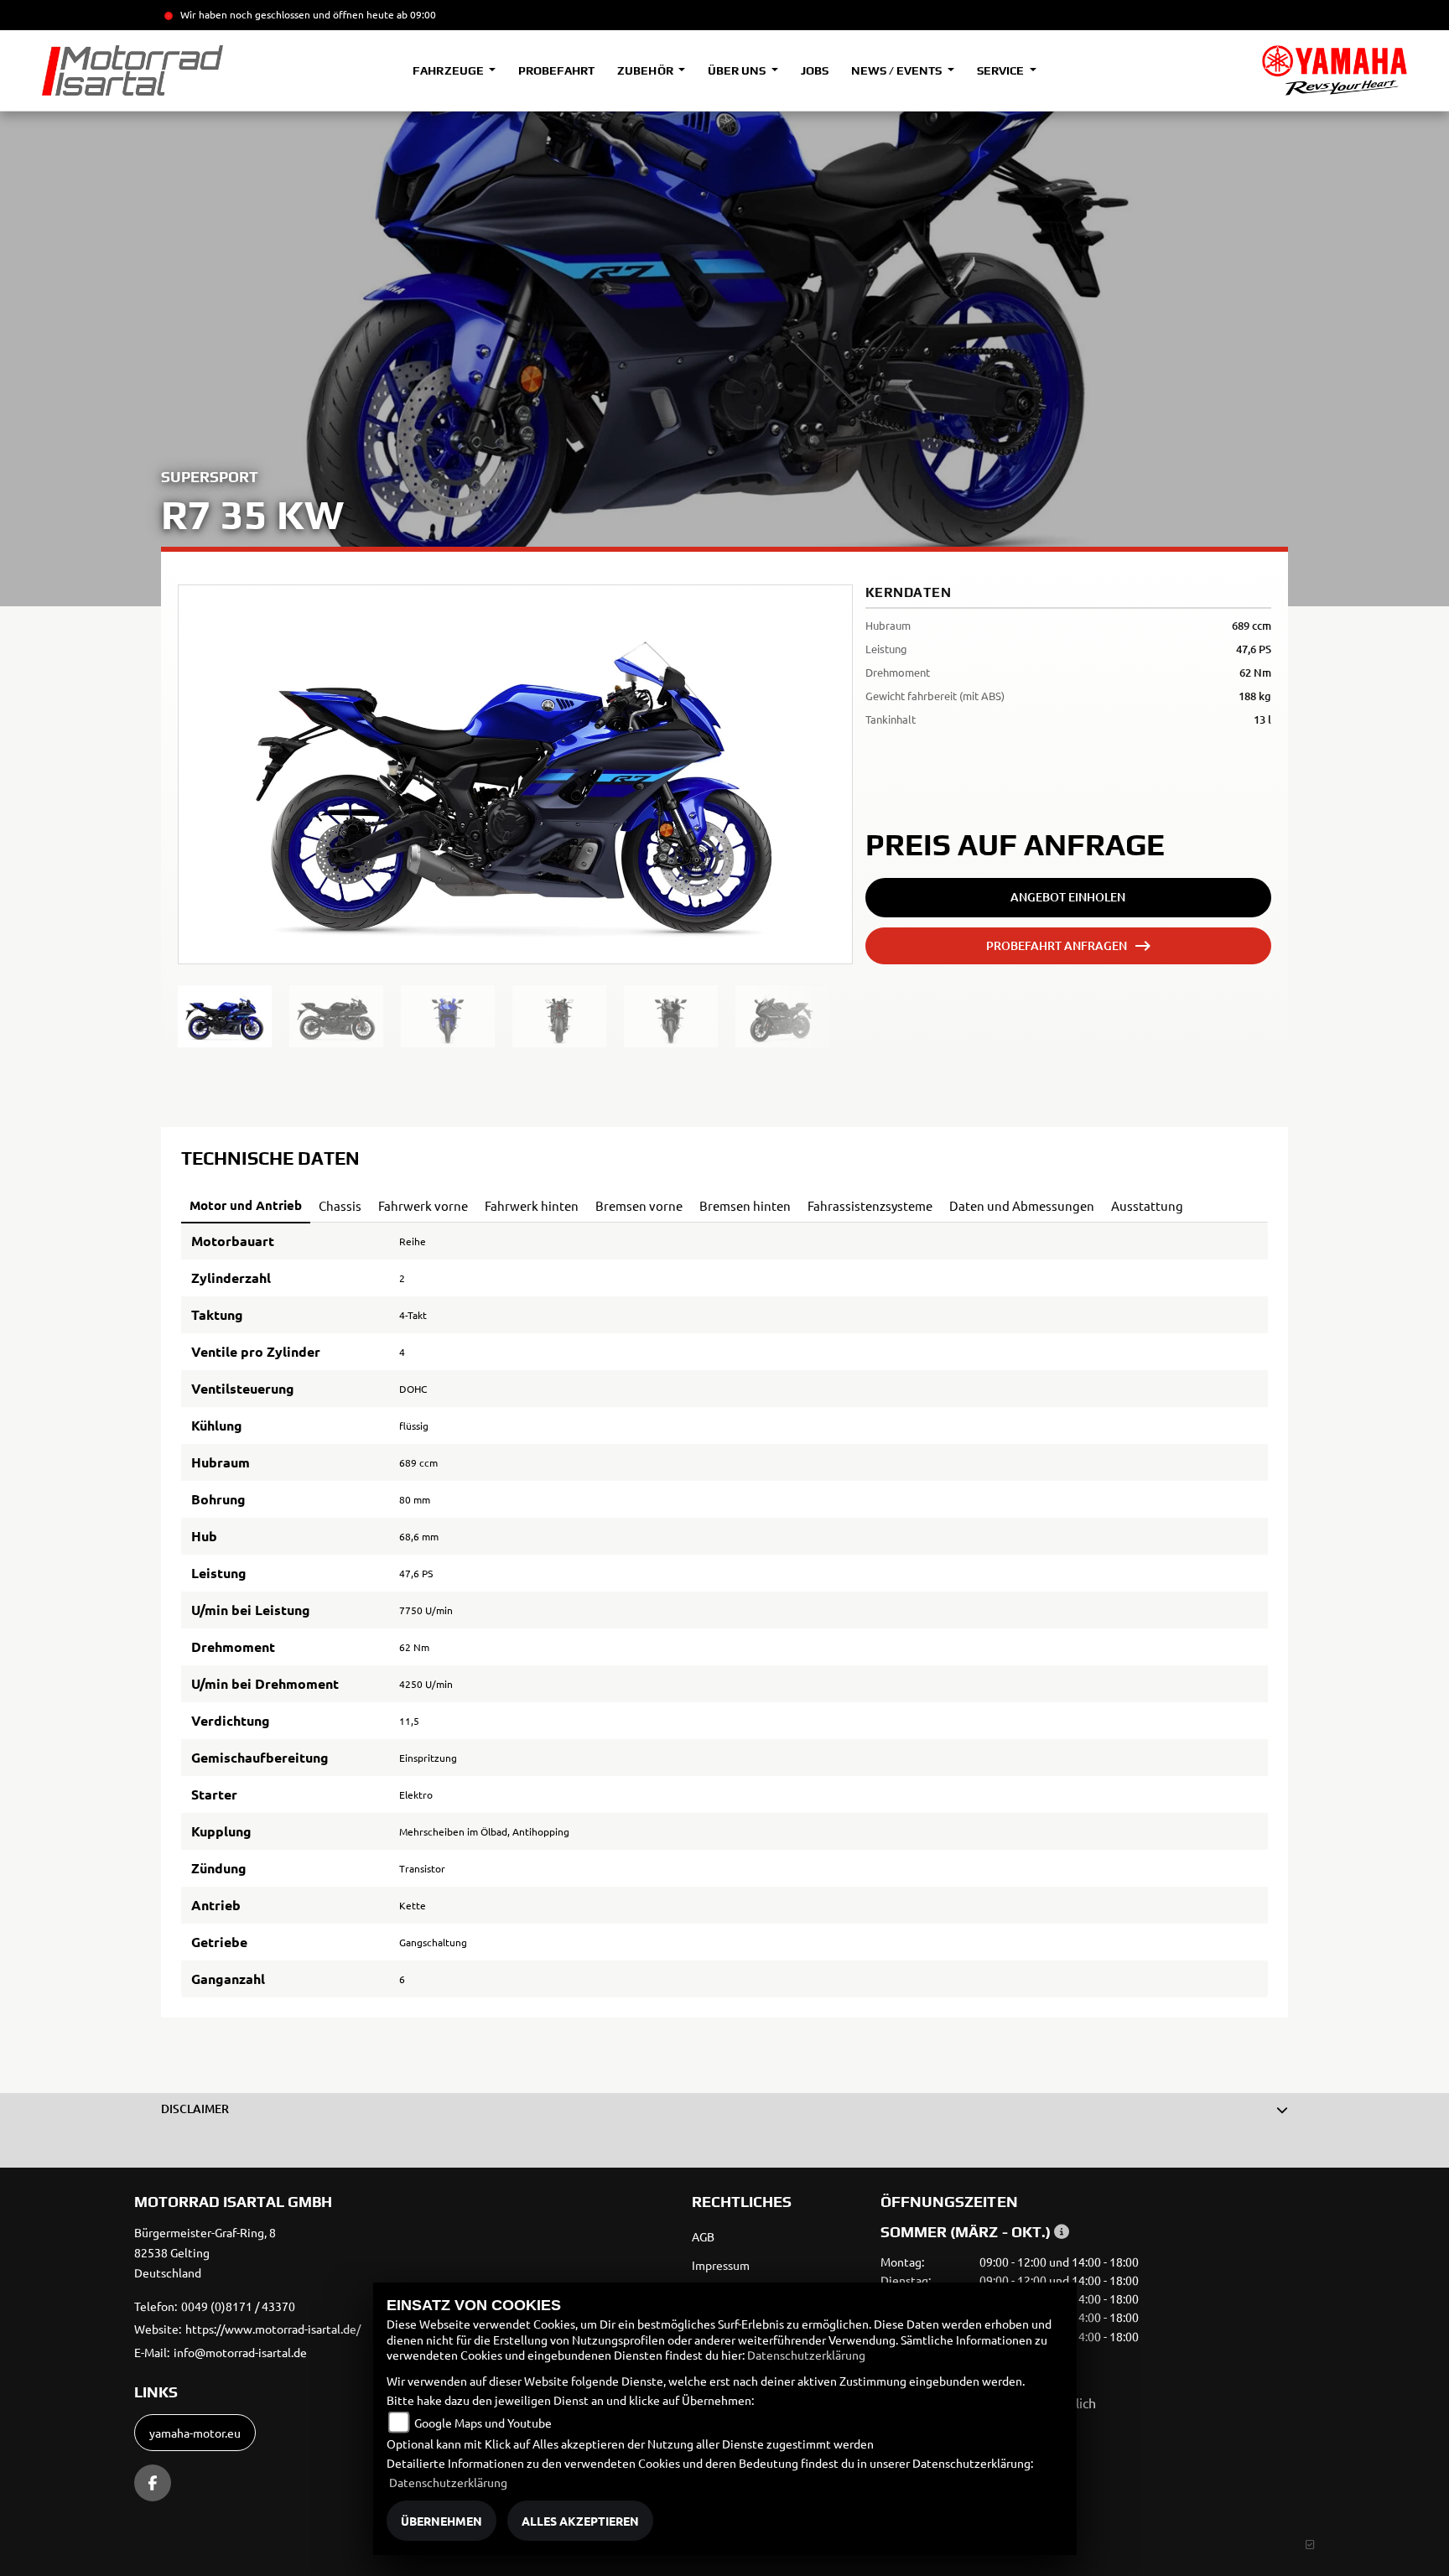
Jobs (815, 70)
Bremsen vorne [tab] (639, 1205)
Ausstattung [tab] (1147, 1205)
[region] (515, 1016)
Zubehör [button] (646, 70)
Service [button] (1002, 70)
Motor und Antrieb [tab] (246, 1205)
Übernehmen (441, 2521)
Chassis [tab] (340, 1205)
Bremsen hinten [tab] (745, 1205)
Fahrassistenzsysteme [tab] (870, 1205)
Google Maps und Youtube (483, 2423)
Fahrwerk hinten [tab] (532, 1205)
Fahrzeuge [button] (449, 70)
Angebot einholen (1068, 897)
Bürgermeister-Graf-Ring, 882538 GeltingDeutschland (205, 2252)
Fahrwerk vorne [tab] (423, 1205)
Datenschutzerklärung (806, 2355)
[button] (724, 2109)
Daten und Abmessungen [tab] (1022, 1205)
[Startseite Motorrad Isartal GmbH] (1335, 70)
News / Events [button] (898, 70)
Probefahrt (556, 70)
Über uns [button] (738, 70)
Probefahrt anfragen (1057, 945)
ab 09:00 (415, 14)
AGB (703, 2236)
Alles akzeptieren (580, 2521)
